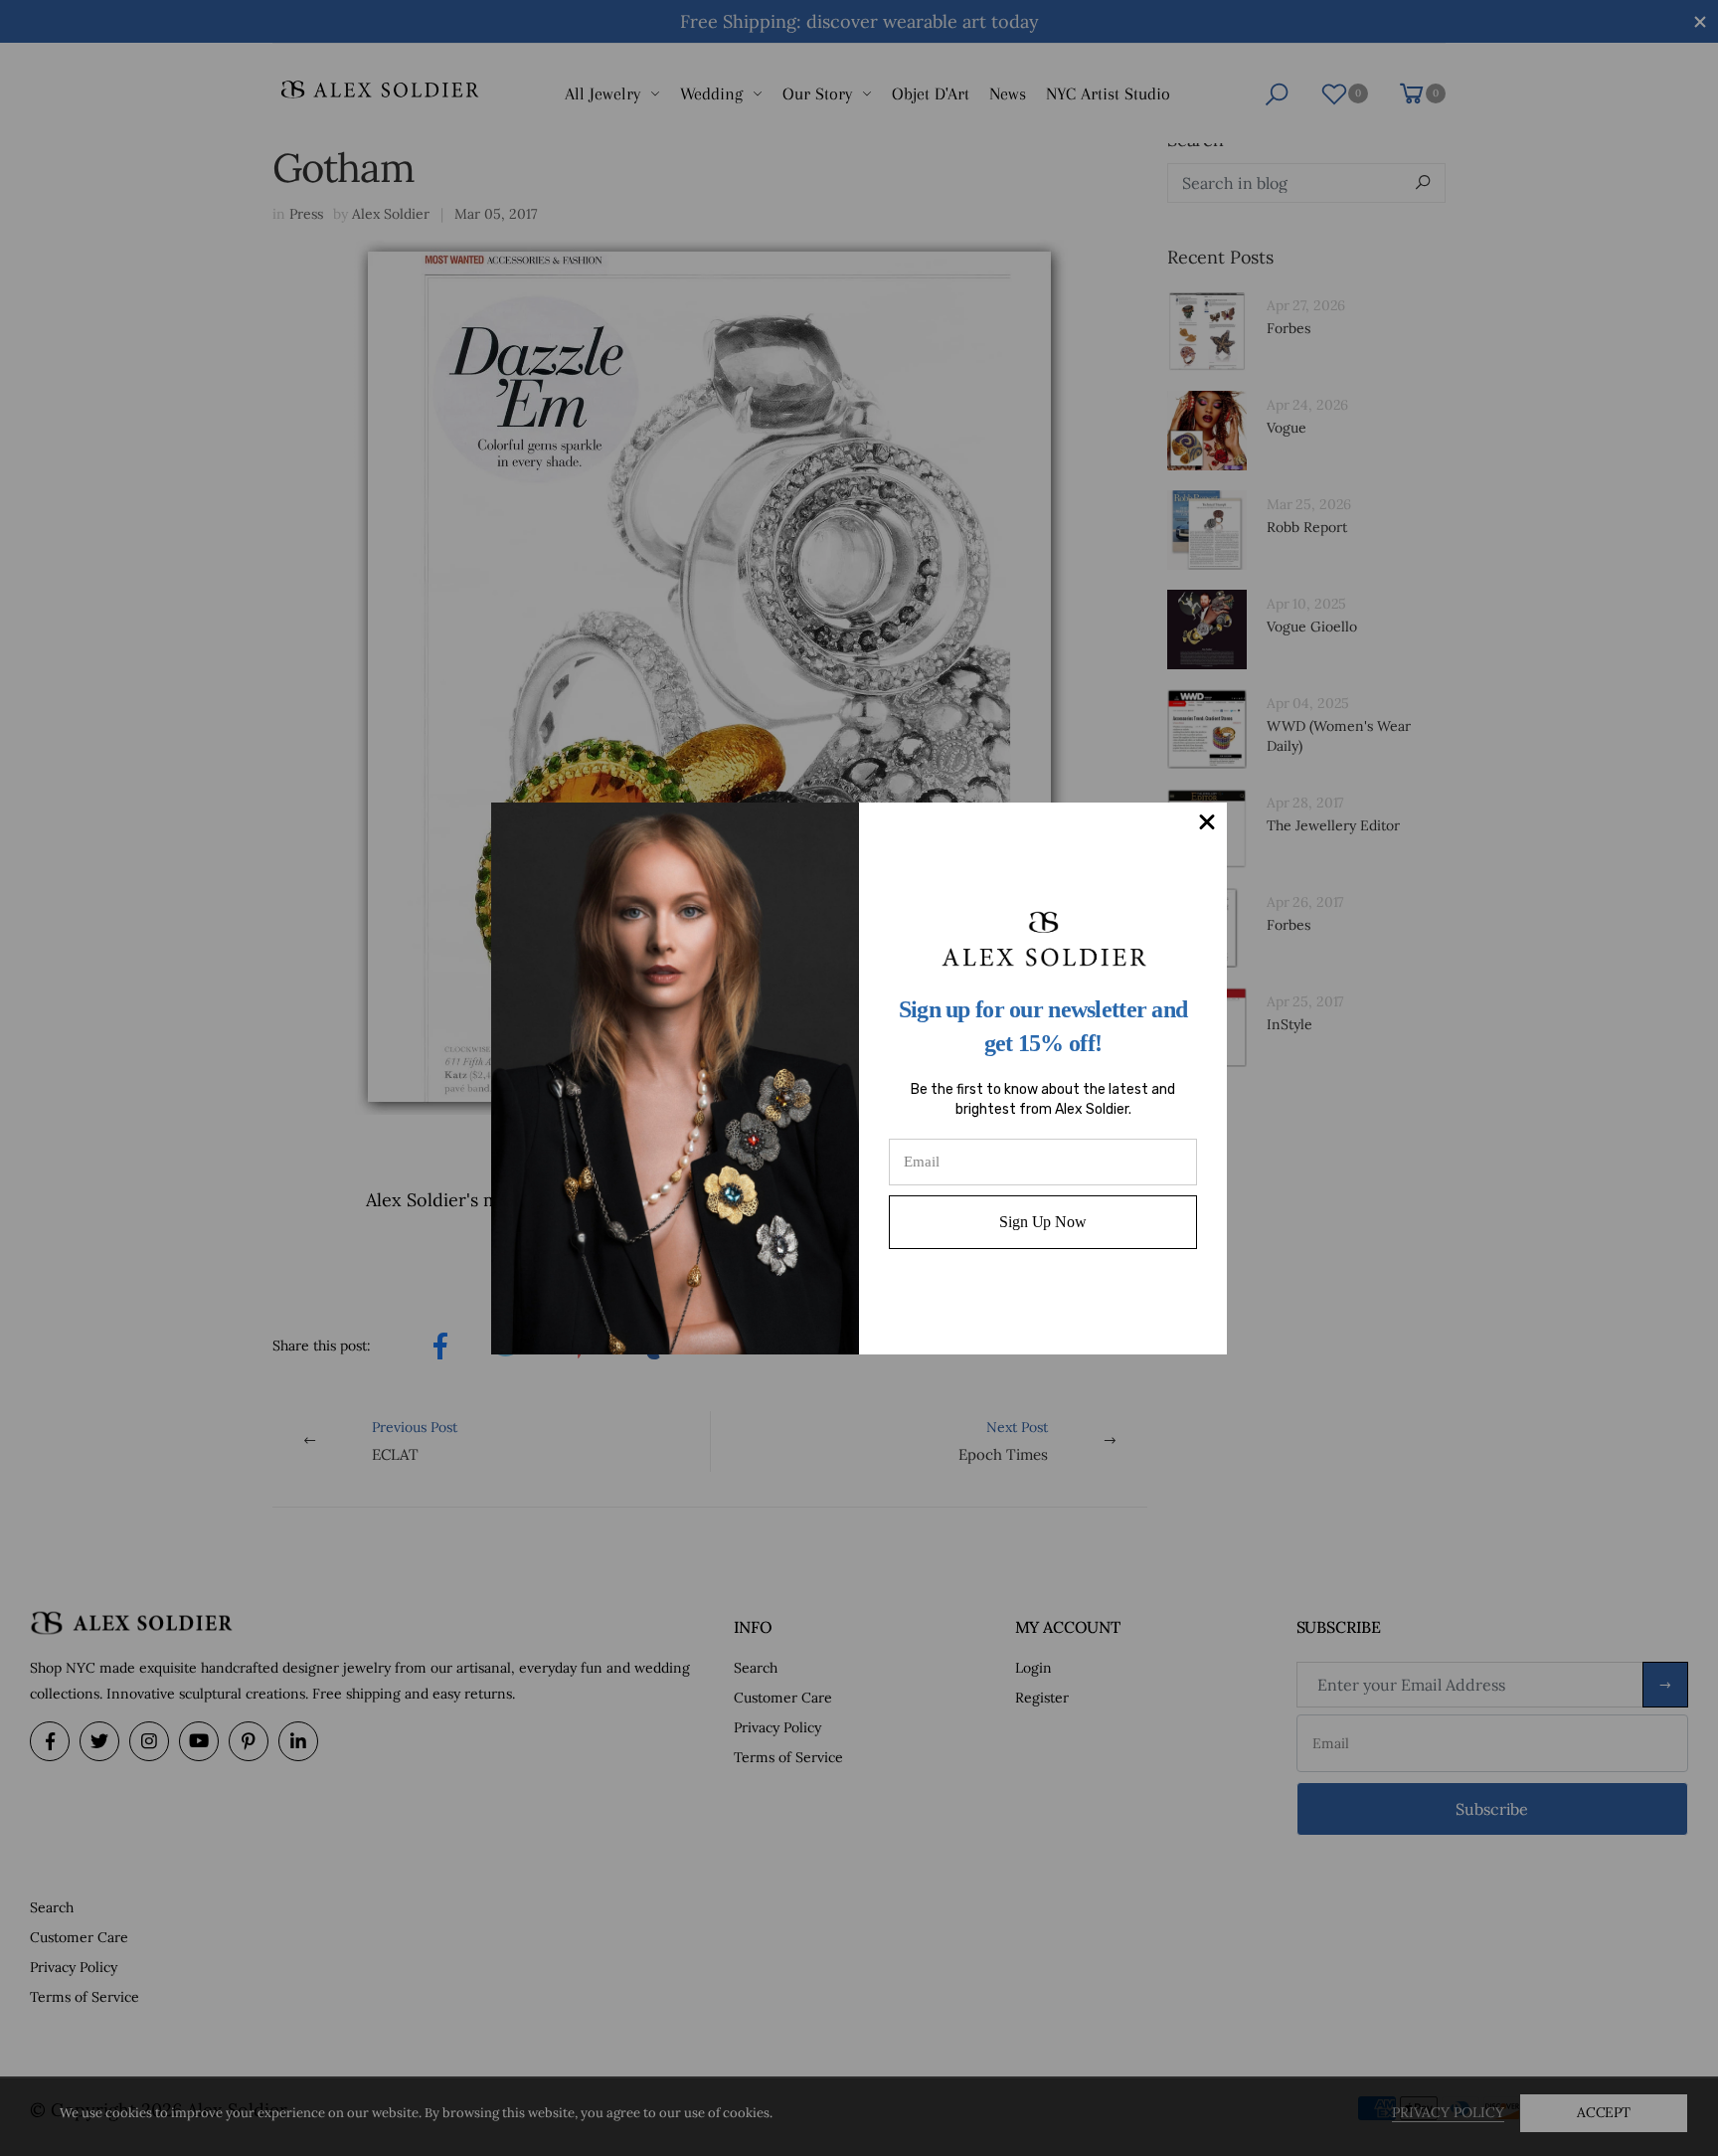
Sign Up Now (1042, 1222)
